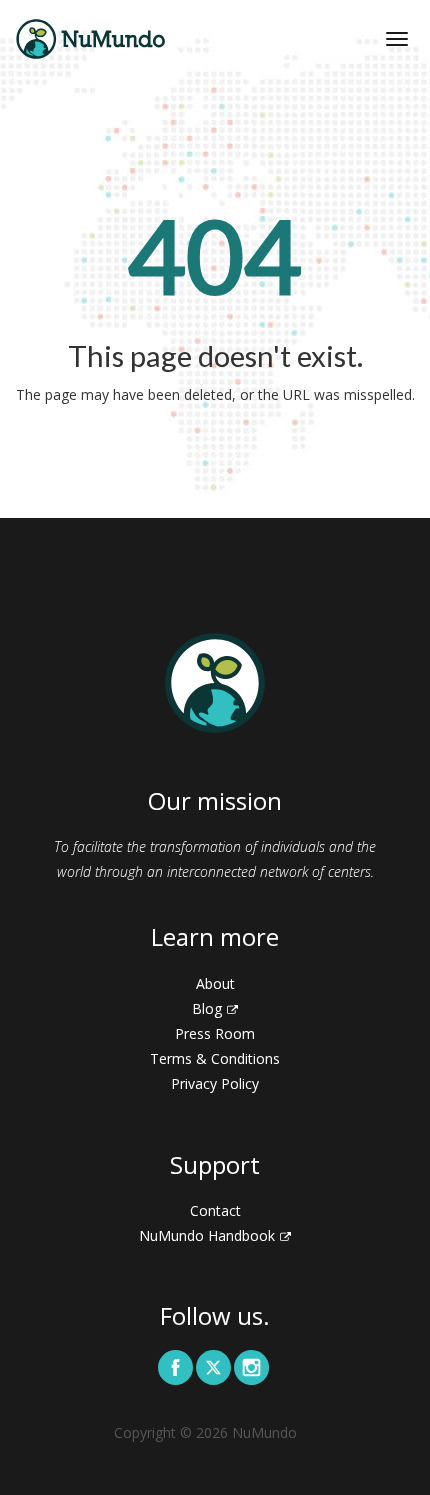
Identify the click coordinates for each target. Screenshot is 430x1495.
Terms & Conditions (215, 1058)
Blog (207, 1008)
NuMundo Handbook (207, 1235)
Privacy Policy (215, 1083)
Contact (215, 1210)
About (215, 983)
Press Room (215, 1033)
